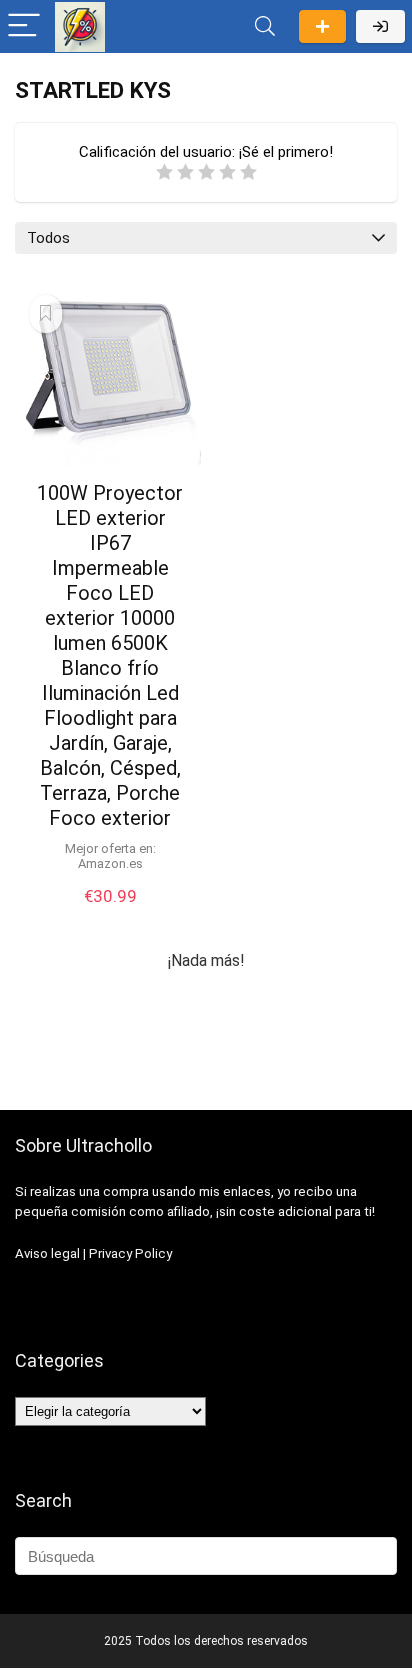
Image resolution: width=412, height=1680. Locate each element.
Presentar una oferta (322, 26)
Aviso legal (47, 1253)
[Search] (265, 26)
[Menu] (24, 26)
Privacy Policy (130, 1253)
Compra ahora (110, 916)
